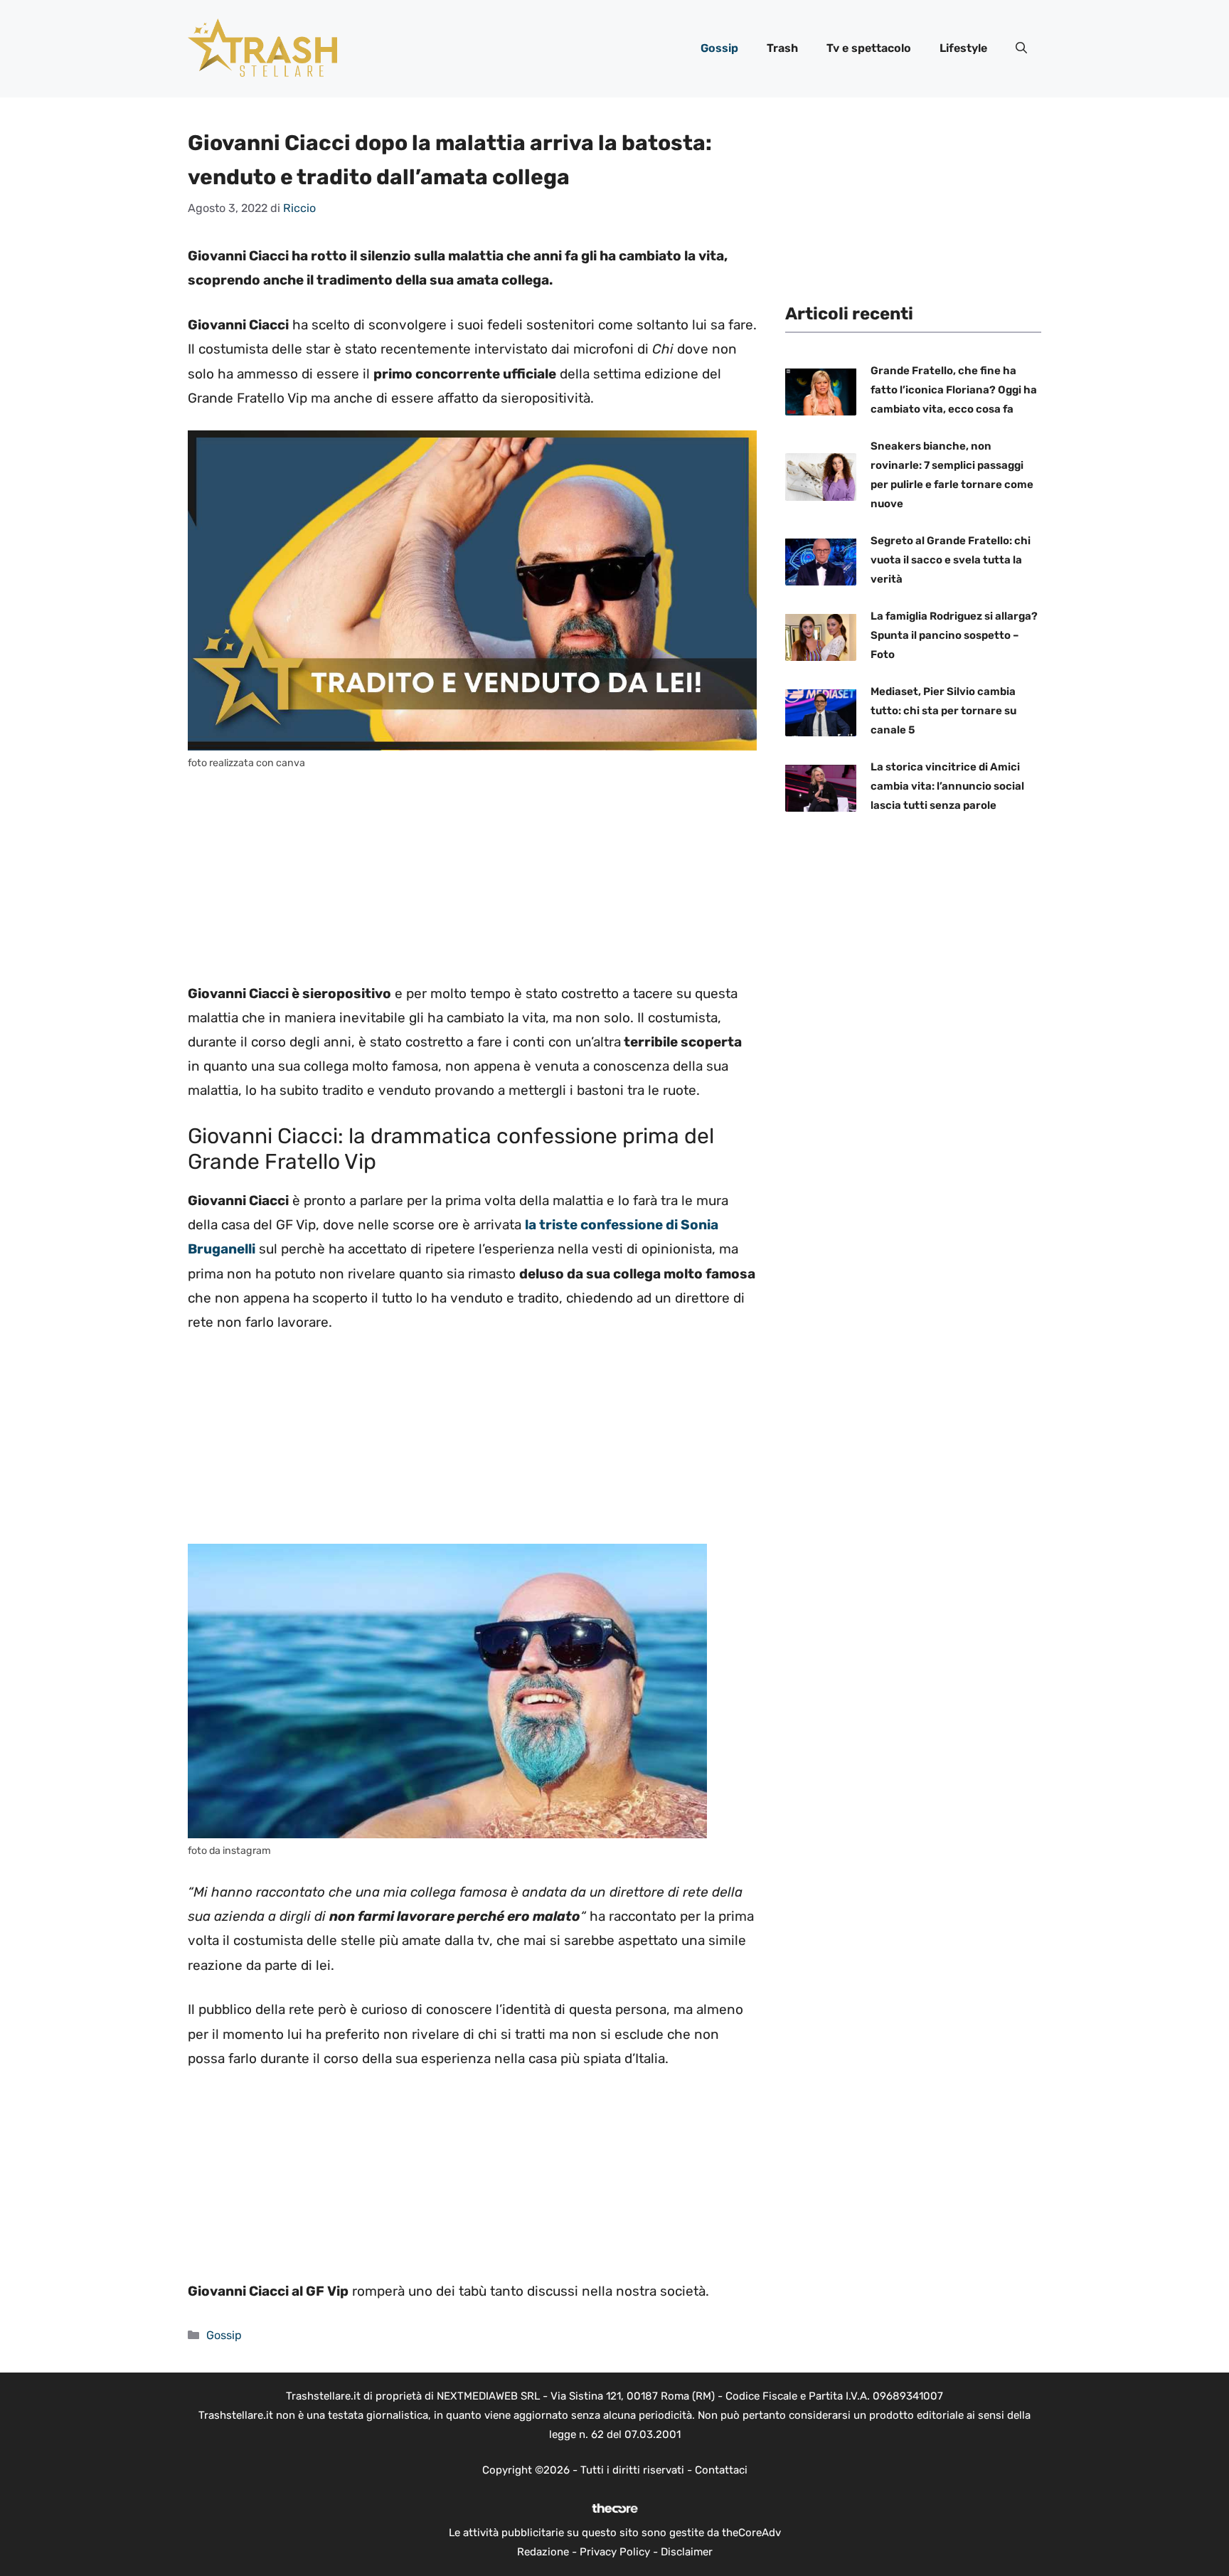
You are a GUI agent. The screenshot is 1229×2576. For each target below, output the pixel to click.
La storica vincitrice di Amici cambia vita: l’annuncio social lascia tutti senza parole (947, 786)
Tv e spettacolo (869, 48)
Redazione (543, 2552)
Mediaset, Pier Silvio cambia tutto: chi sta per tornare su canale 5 (943, 711)
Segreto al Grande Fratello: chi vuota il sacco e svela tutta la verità (951, 560)
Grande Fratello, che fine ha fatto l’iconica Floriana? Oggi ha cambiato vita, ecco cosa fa (954, 390)
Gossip (719, 48)
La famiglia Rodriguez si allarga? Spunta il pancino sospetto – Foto (954, 635)
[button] (1021, 48)
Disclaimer (687, 2552)
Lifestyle (963, 48)
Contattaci (721, 2470)
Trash (782, 48)
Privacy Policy (615, 2552)
